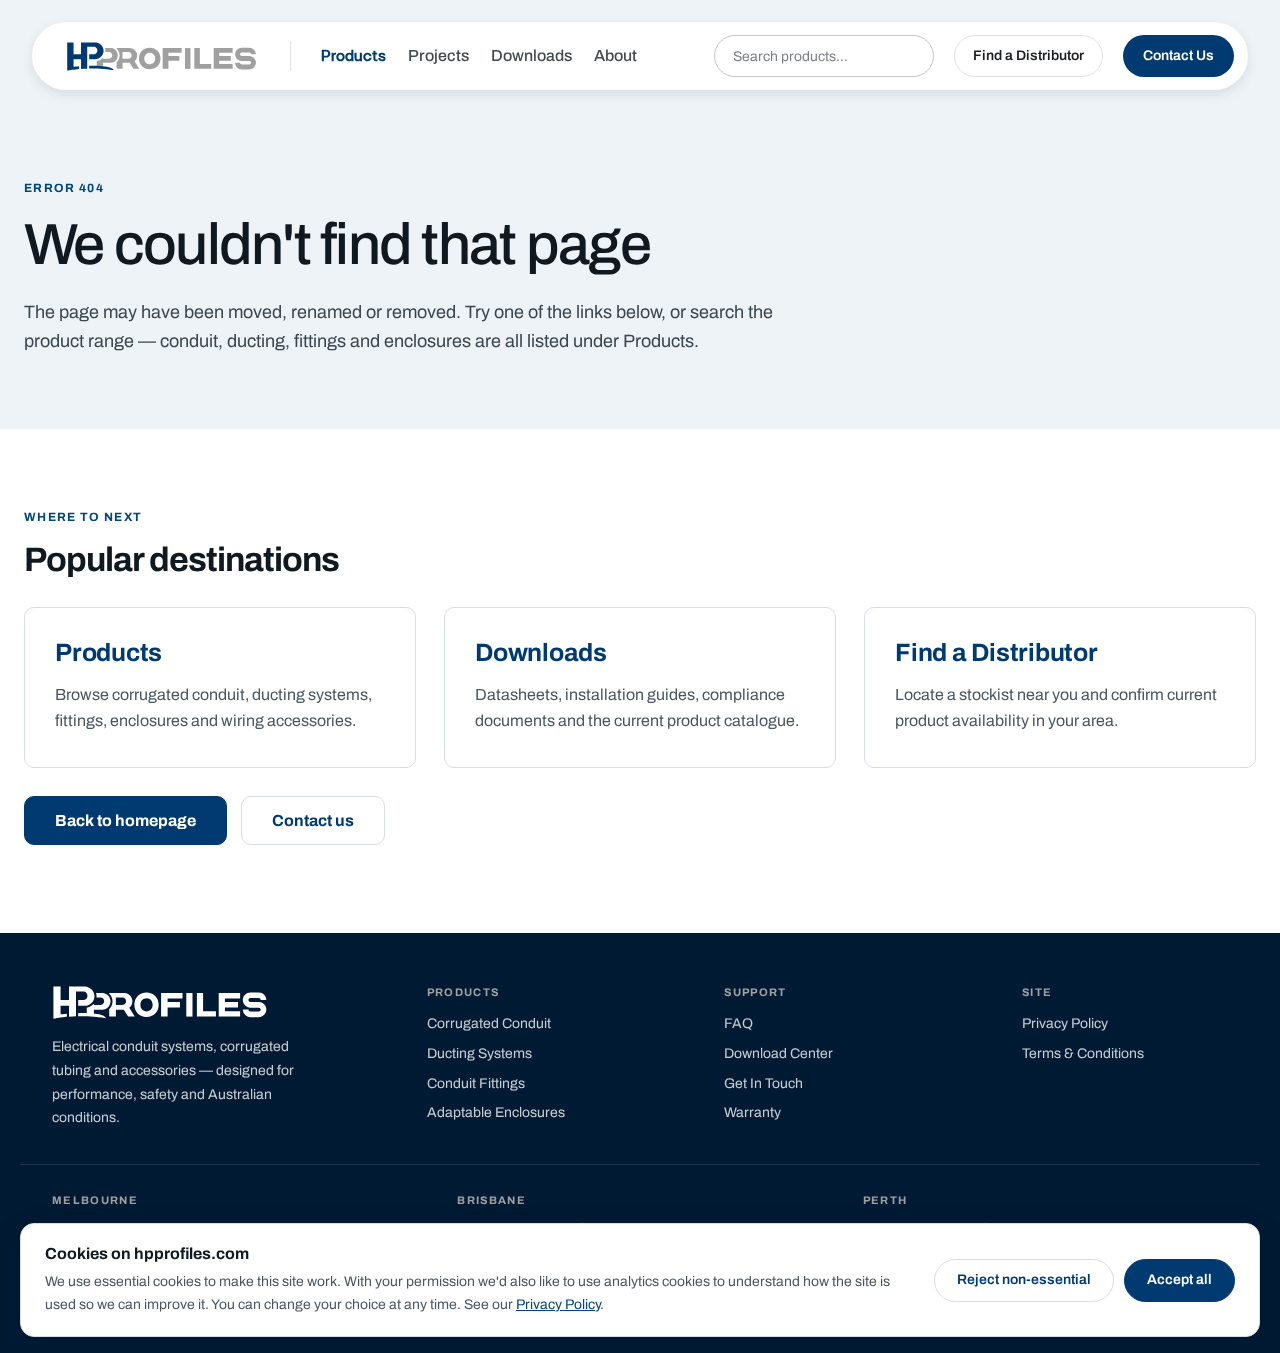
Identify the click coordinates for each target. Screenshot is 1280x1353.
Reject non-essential (1024, 1279)
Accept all (1179, 1279)
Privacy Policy (558, 1304)
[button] (1028, 56)
